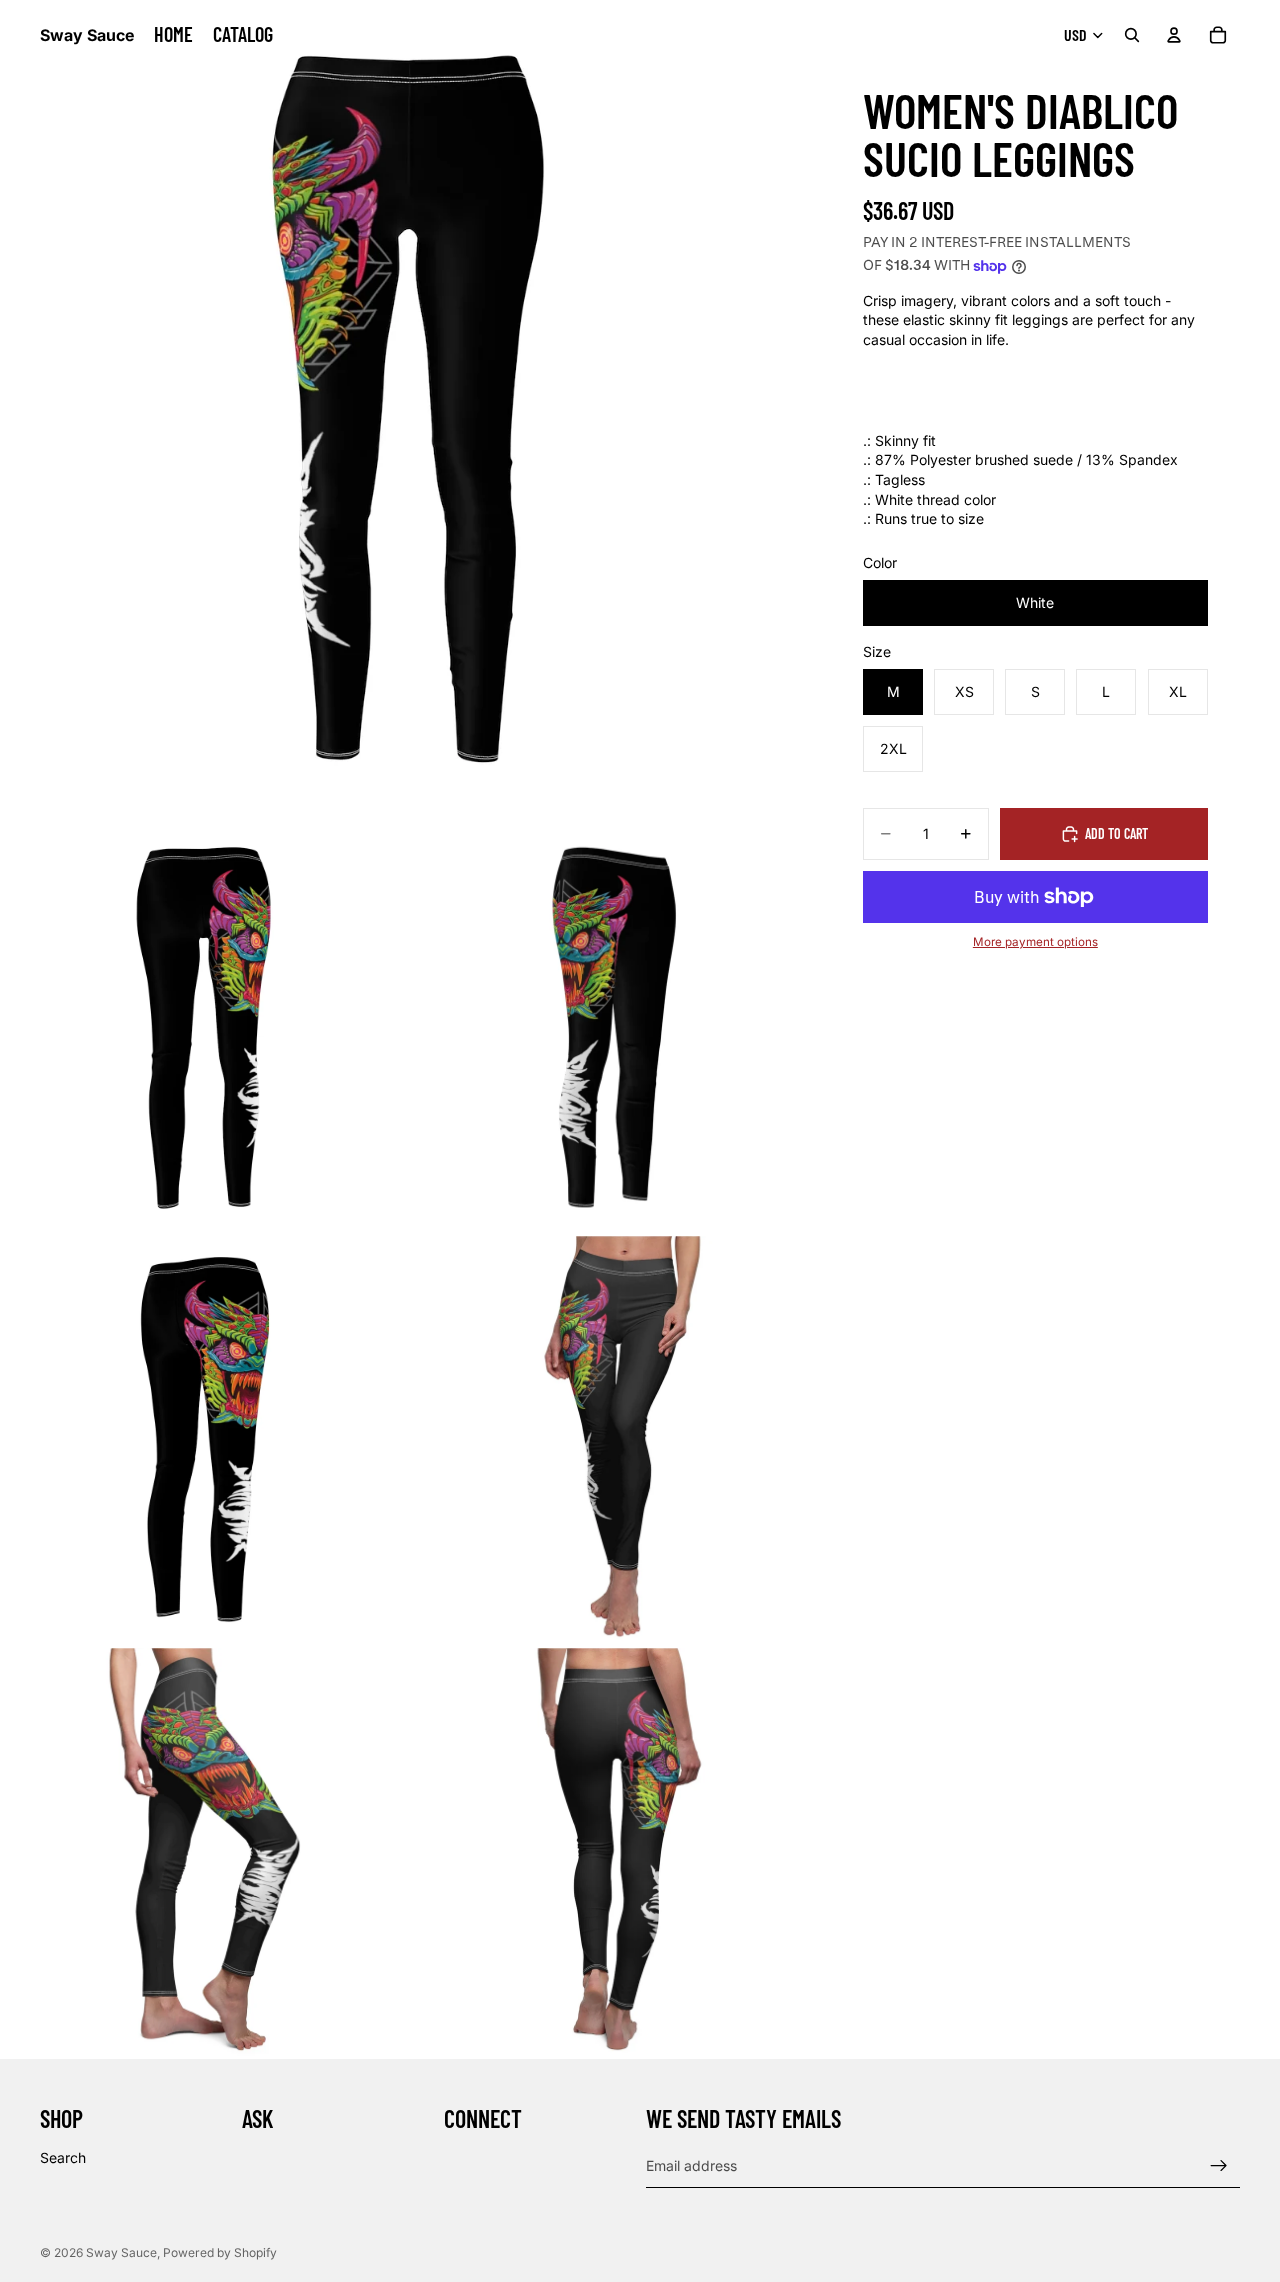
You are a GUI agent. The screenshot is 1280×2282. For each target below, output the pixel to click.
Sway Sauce (121, 2252)
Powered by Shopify (220, 2252)
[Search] (1132, 35)
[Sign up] (1219, 2166)
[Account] (1174, 35)
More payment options (1035, 942)
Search (63, 2157)
